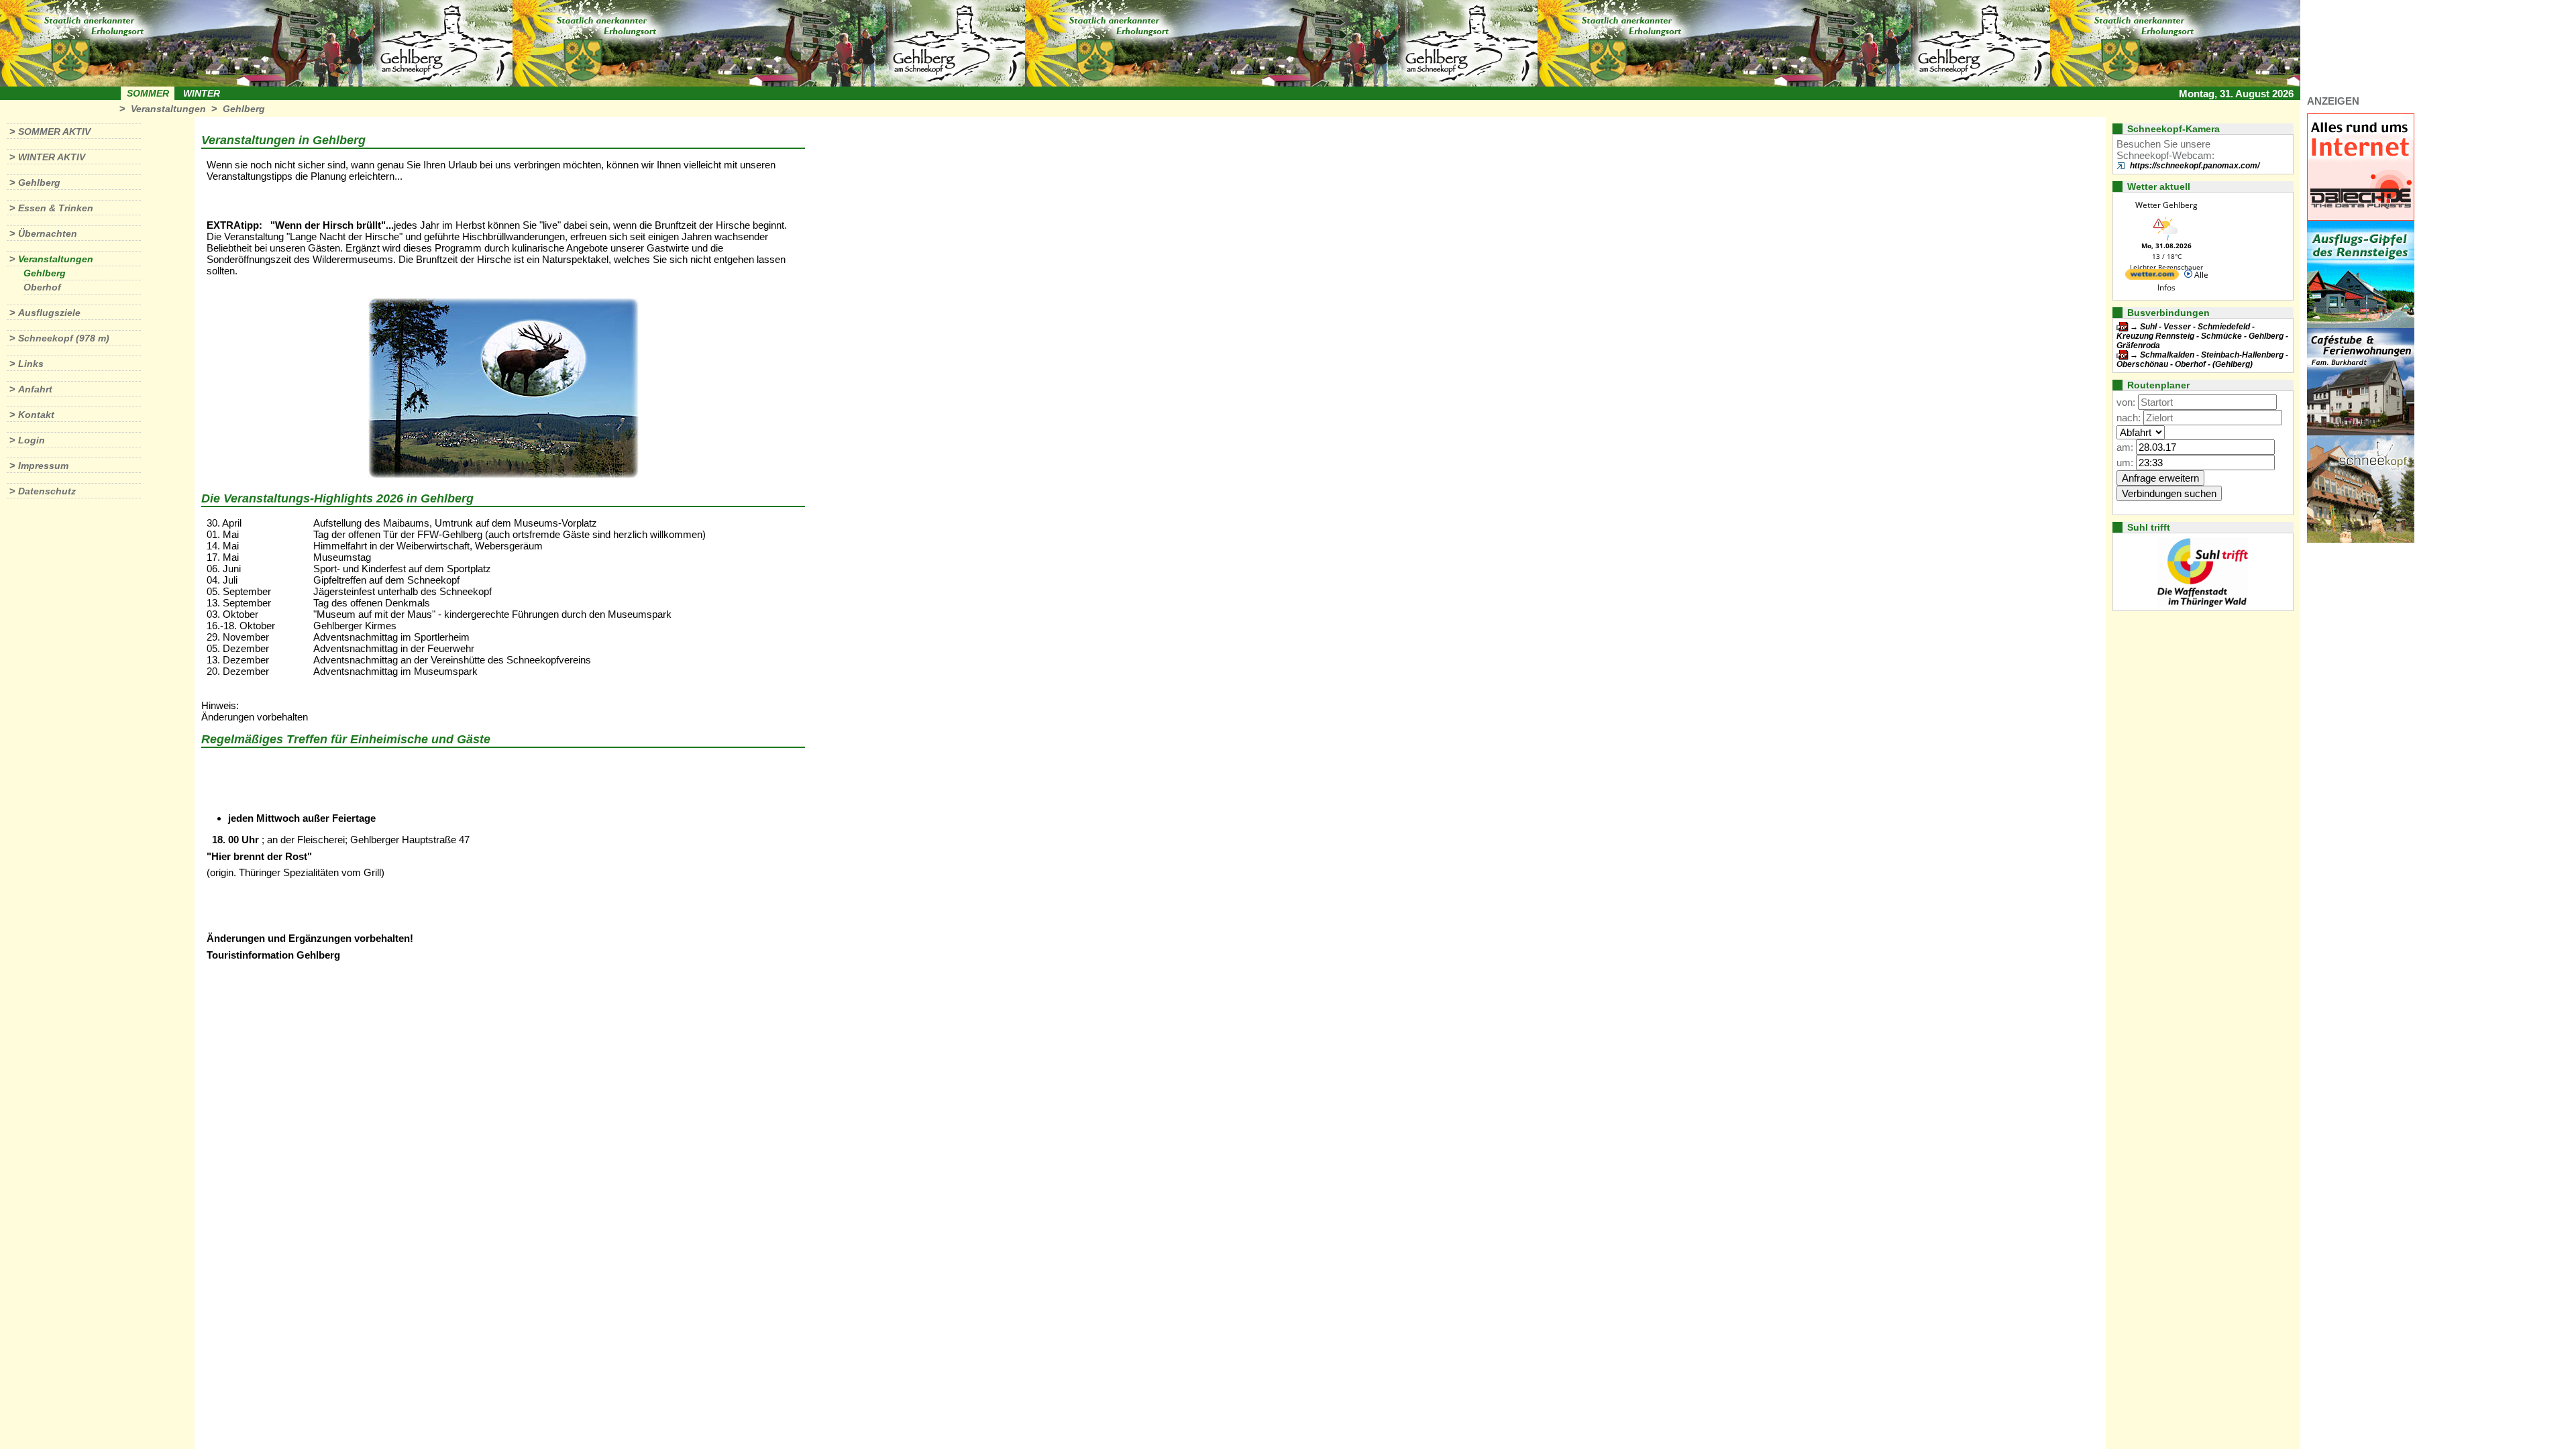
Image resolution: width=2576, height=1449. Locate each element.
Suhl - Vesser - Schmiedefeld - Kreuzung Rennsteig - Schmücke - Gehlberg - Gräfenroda (2202, 336)
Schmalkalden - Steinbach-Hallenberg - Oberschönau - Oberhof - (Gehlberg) (2202, 360)
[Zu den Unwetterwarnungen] (2167, 238)
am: (2125, 447)
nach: (2129, 418)
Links (31, 364)
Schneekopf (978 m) (64, 338)
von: (2126, 402)
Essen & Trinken (56, 208)
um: (2125, 463)
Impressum (43, 466)
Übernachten (48, 233)
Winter (202, 93)
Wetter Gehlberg (2166, 205)
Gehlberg (244, 109)
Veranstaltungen (168, 109)
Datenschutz (47, 491)
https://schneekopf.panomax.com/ (2195, 166)
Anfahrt (35, 389)
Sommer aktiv (54, 131)
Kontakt (36, 415)
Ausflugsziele (49, 313)
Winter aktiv (52, 157)
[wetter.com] (2152, 277)
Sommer (148, 93)
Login (32, 440)
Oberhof (42, 287)
